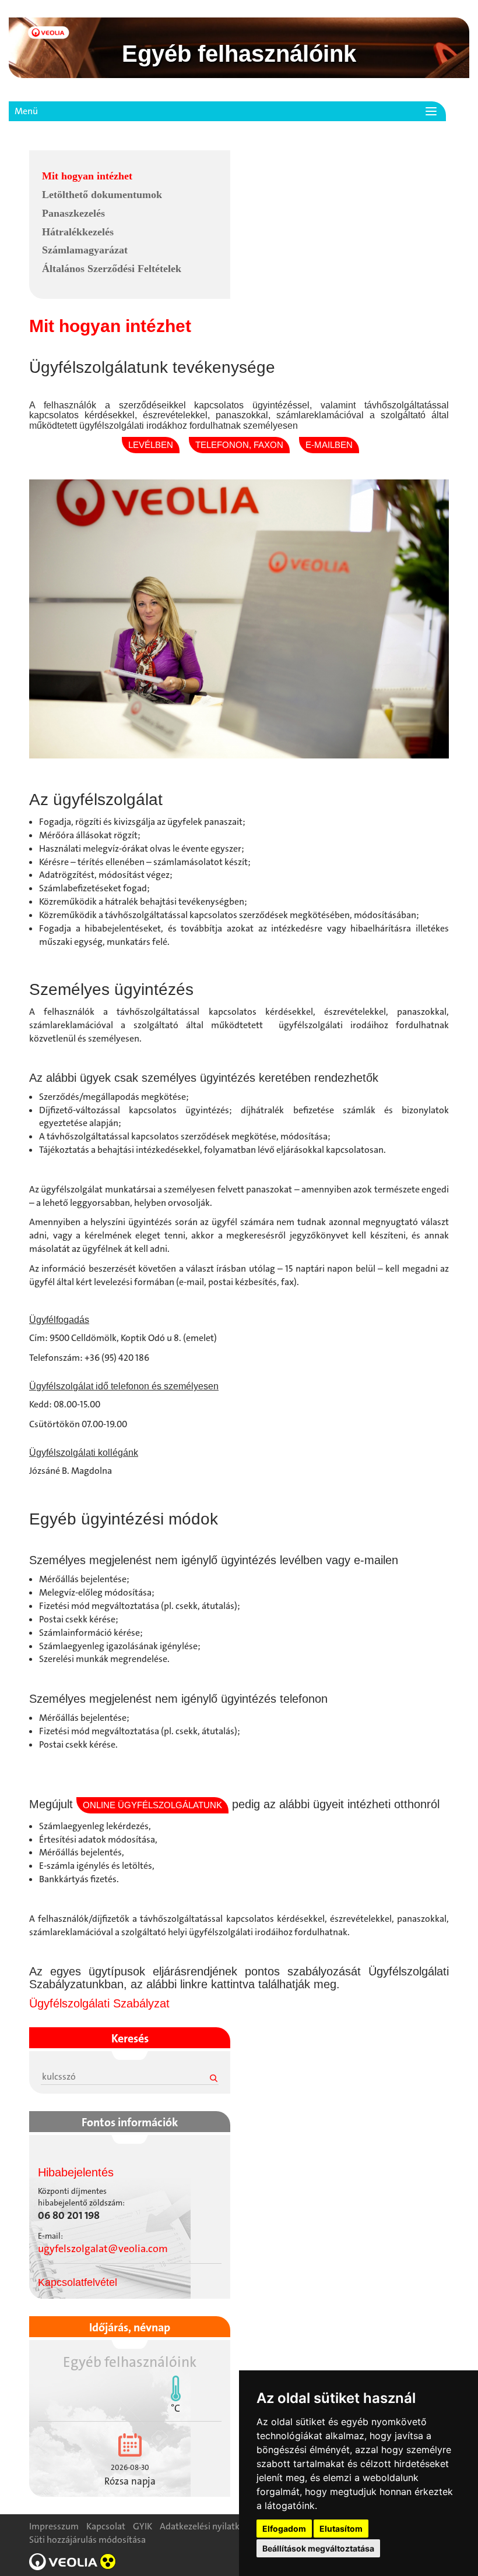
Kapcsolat (106, 2526)
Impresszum (54, 2526)
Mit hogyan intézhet (87, 176)
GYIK (143, 2526)
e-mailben (329, 445)
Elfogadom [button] (284, 2529)
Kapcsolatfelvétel (78, 2282)
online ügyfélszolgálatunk (152, 1805)
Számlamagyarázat (85, 250)
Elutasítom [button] (341, 2529)
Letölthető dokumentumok (102, 195)
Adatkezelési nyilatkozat (208, 2526)
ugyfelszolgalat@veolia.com (103, 2249)
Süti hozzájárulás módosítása (87, 2540)
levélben (151, 445)
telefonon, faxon (239, 445)
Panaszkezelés (73, 213)
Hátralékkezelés (78, 232)
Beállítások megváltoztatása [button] (318, 2548)
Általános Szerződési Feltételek (112, 269)
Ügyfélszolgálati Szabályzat (99, 2003)
